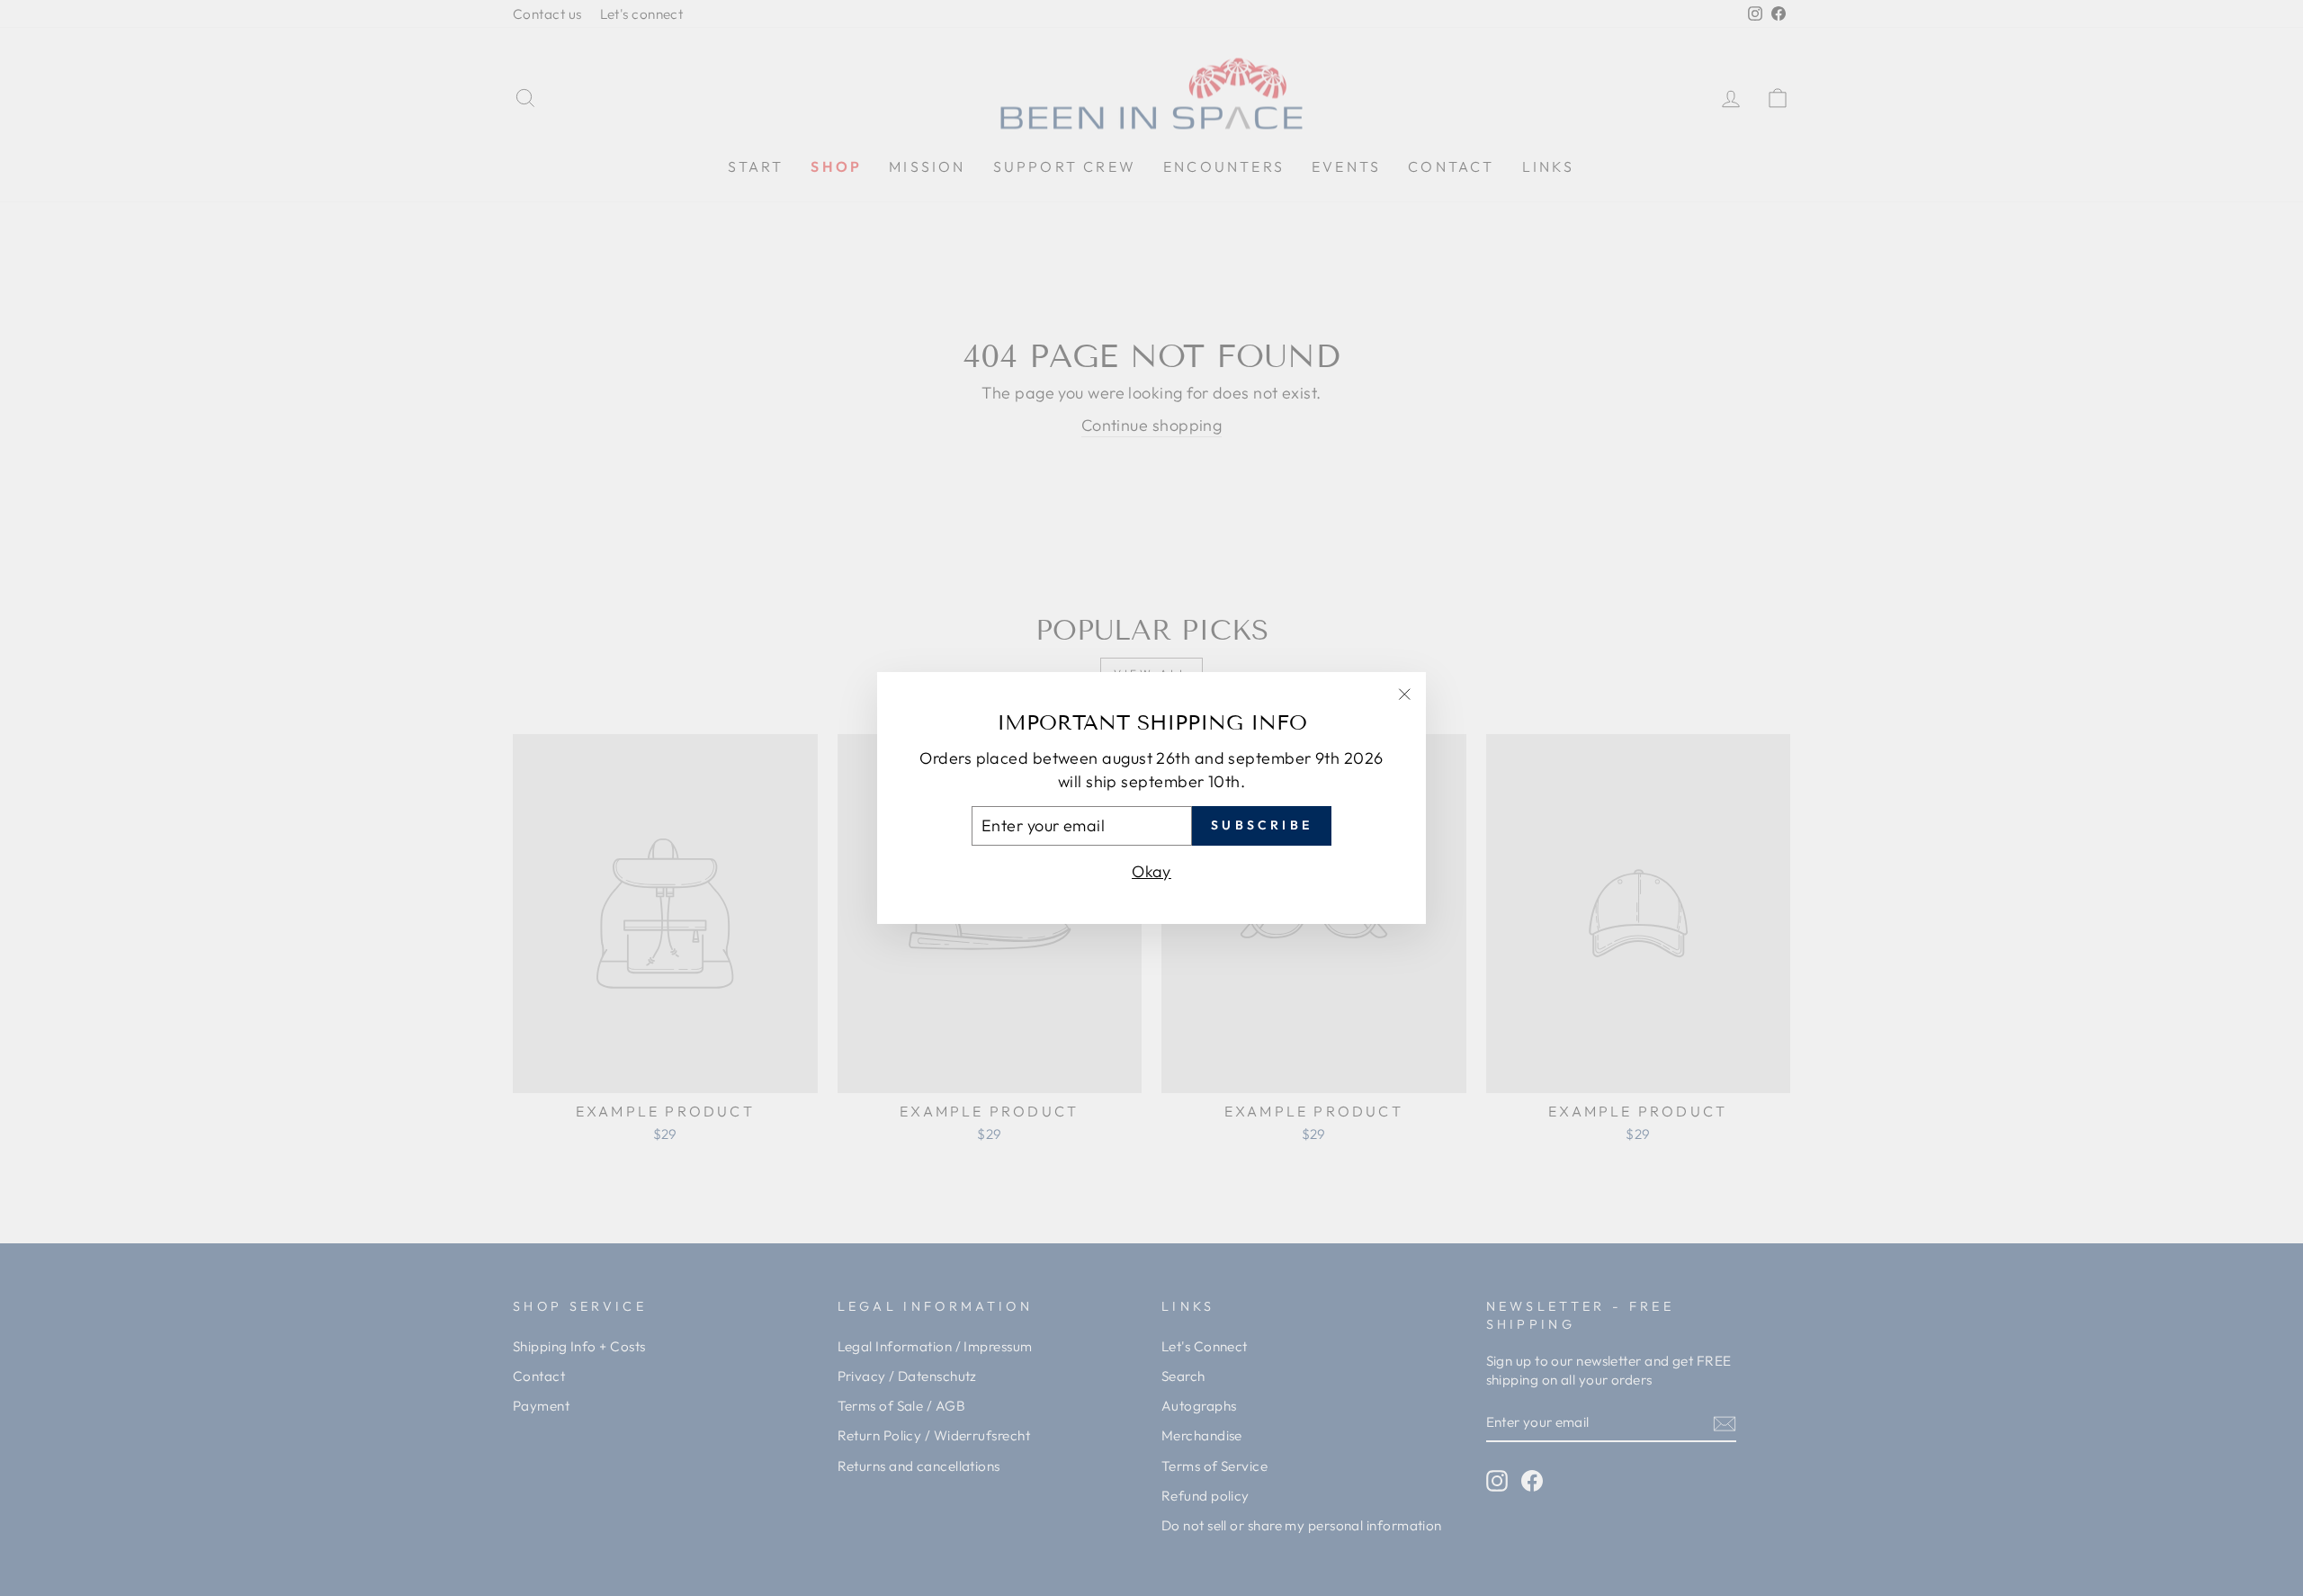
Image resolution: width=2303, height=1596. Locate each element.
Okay (1151, 871)
